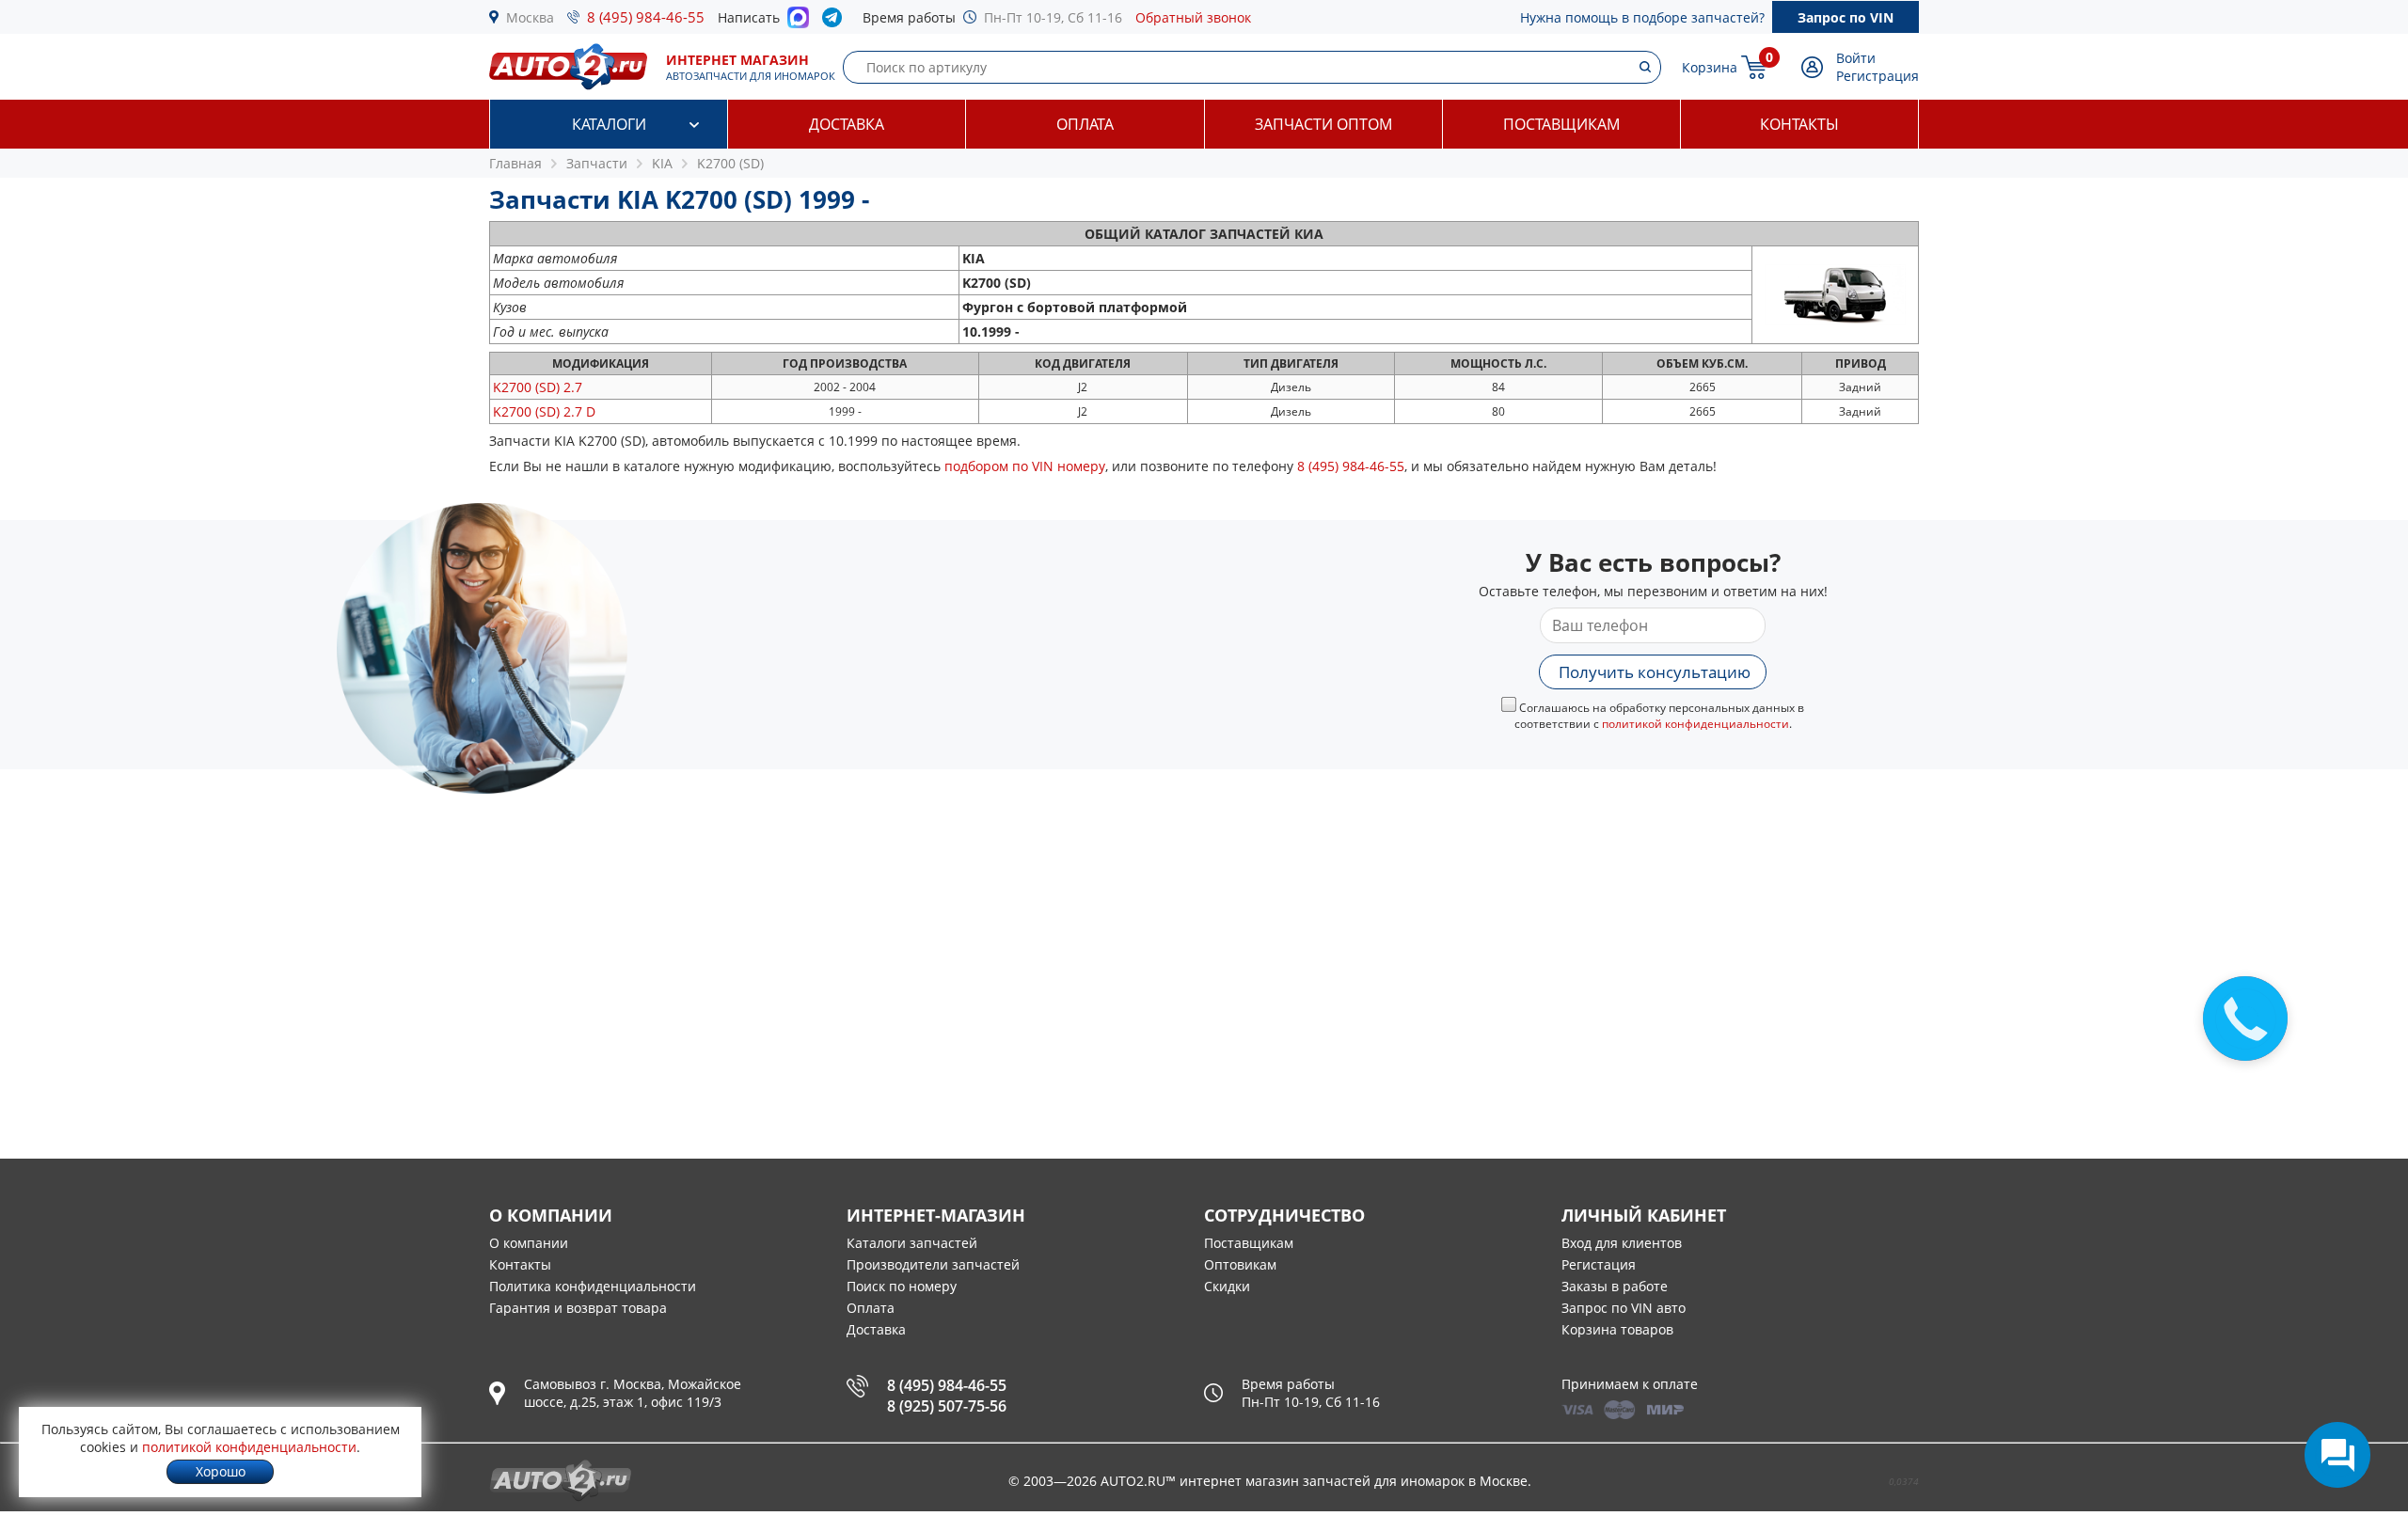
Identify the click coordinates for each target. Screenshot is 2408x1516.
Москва (530, 17)
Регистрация (1877, 76)
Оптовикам (1240, 1264)
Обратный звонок (1193, 17)
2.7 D (544, 411)
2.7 (538, 387)
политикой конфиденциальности (1695, 724)
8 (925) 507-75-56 (947, 1406)
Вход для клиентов (1622, 1243)
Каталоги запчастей (912, 1243)
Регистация (1599, 1264)
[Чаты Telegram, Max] (2337, 1455)
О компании (529, 1243)
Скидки (1227, 1286)
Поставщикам (1561, 124)
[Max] (798, 23)
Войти (1856, 58)
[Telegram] (836, 22)
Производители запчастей (933, 1264)
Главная (515, 163)
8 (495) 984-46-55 (646, 17)
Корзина (1710, 67)
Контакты (1799, 124)
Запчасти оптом (1323, 124)
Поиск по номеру (902, 1286)
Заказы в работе (1615, 1286)
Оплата (1085, 124)
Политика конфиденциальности (593, 1286)
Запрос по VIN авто (1624, 1308)
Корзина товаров (1617, 1329)
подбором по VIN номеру (1025, 466)
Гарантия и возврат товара (578, 1308)
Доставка (847, 124)
